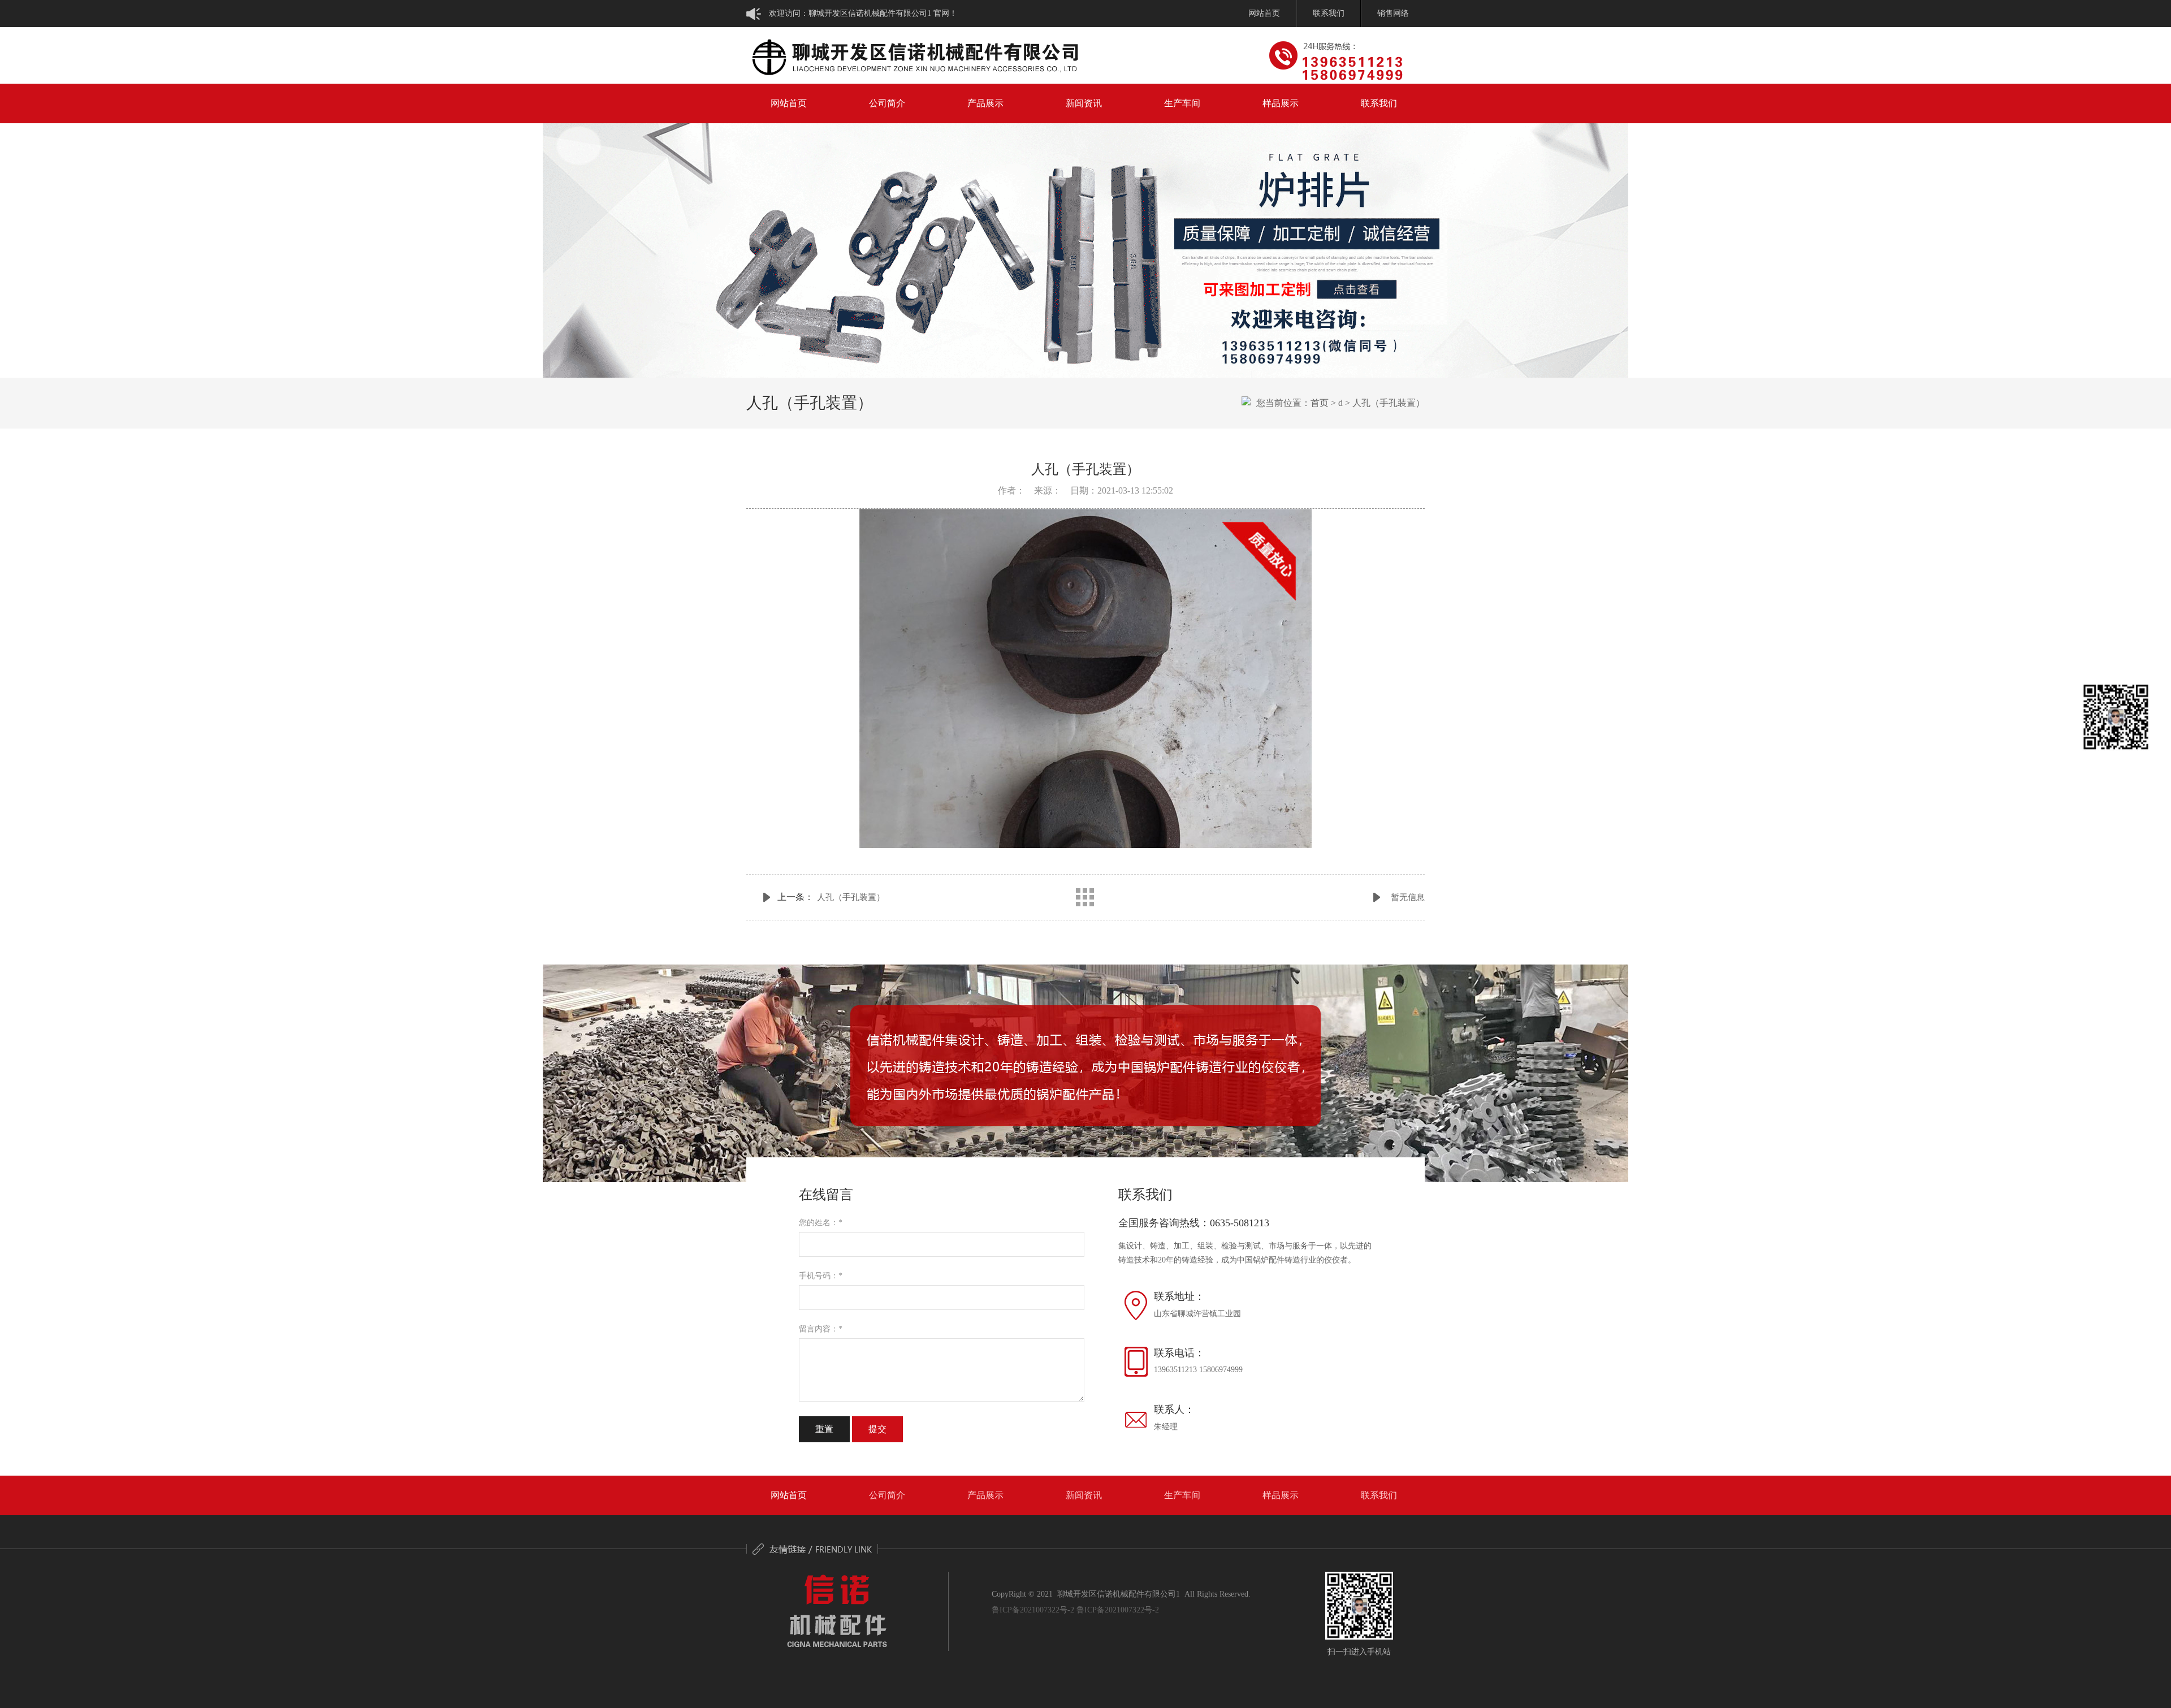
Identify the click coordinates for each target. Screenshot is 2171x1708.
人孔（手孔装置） (1389, 403)
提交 (877, 1429)
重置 (824, 1429)
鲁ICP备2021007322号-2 (1033, 1610)
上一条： (831, 897)
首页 (1320, 403)
